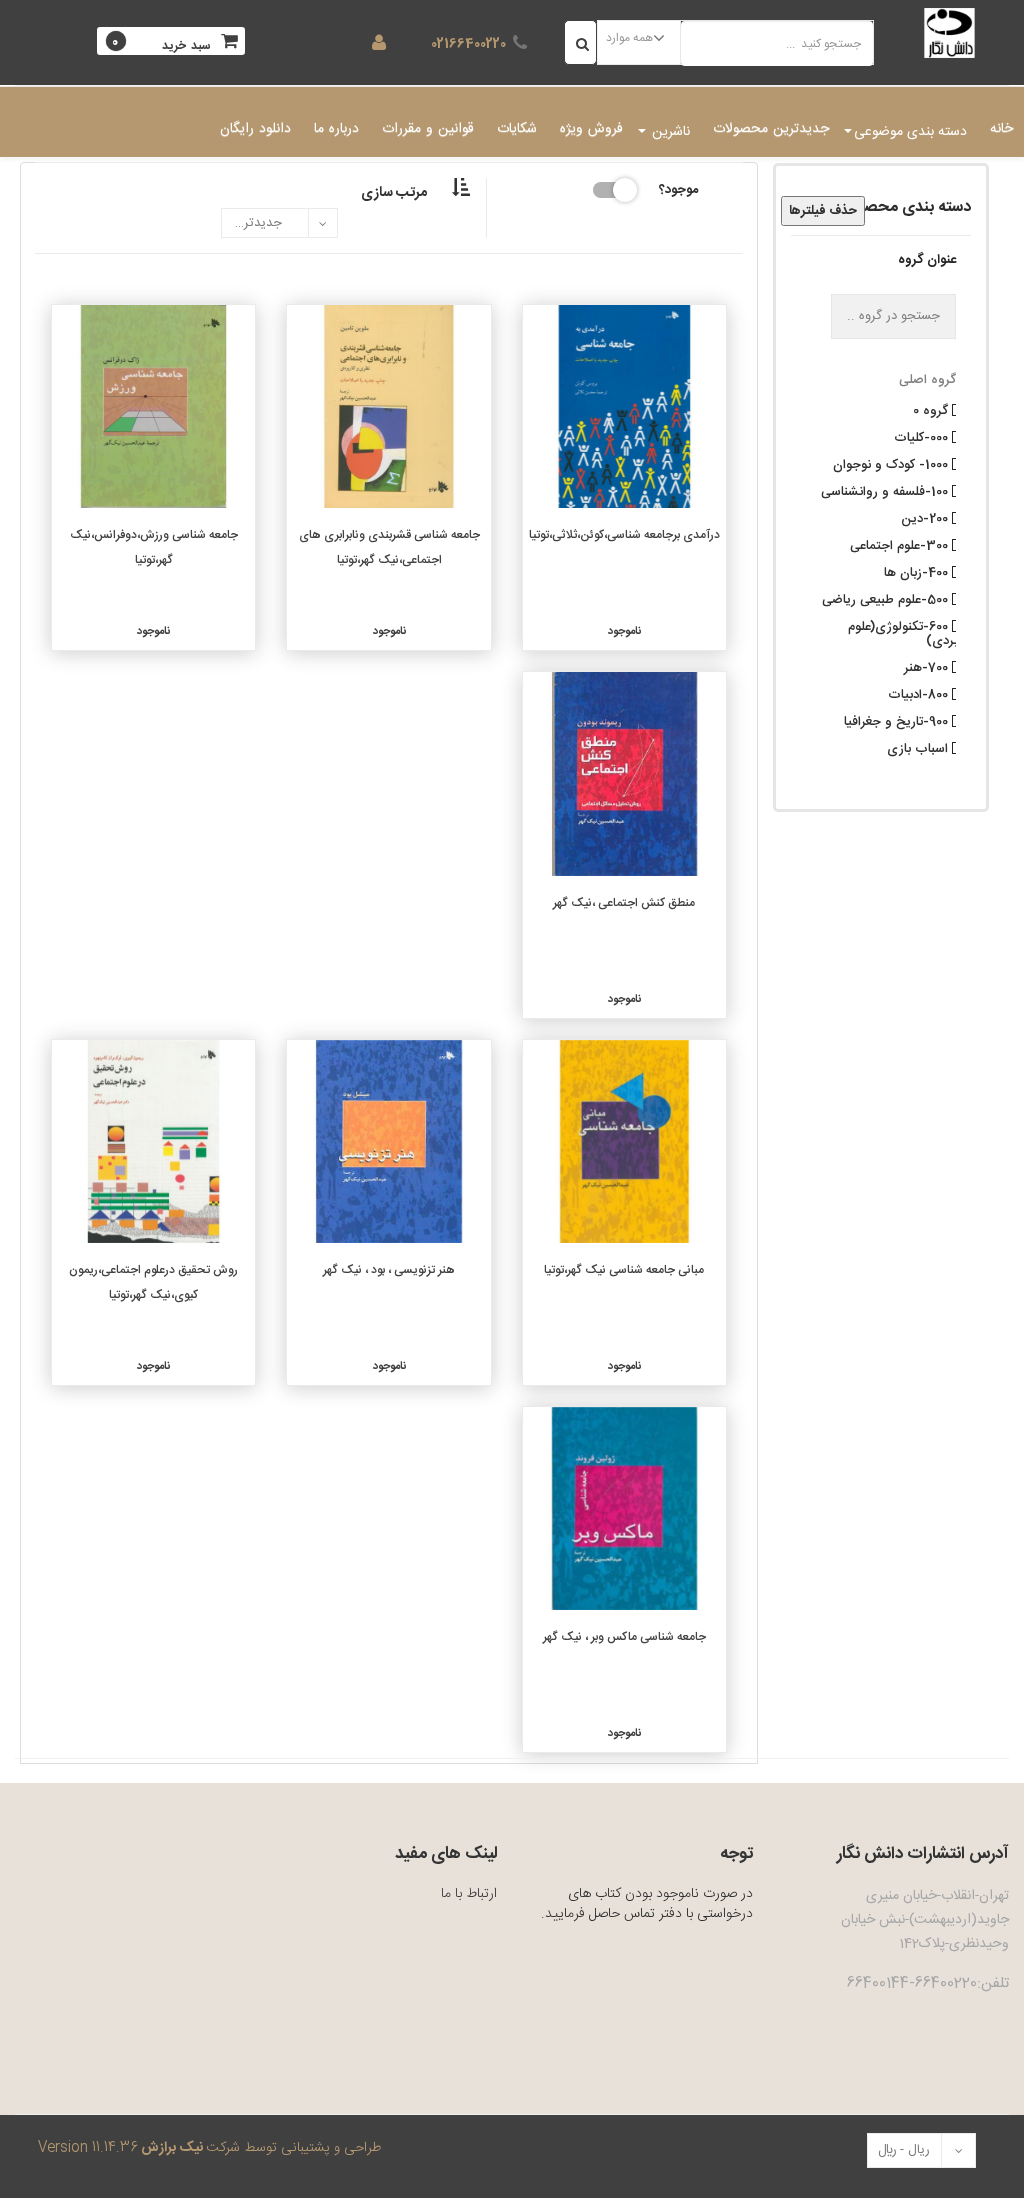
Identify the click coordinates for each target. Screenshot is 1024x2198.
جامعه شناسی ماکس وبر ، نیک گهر (624, 1637)
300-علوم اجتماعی (901, 544)
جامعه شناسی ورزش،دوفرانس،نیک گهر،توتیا (154, 547)
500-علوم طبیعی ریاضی (887, 598)
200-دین (926, 517)
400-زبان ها (918, 571)
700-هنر (928, 666)
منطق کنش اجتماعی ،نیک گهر (624, 903)
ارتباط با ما (469, 1894)
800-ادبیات (920, 693)
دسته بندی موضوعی (910, 132)
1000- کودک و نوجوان (892, 463)
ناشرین (669, 132)
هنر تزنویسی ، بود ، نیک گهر (389, 1270)
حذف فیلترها (823, 211)
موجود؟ (678, 188)
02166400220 (468, 44)
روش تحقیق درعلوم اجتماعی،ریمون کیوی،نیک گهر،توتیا (153, 1282)
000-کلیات (923, 436)
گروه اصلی (927, 380)
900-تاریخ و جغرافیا (898, 720)
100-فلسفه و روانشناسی (886, 490)
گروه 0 (932, 409)
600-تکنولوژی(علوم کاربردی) (909, 632)
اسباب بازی (919, 747)
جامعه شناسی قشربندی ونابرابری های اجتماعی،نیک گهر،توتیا (389, 547)
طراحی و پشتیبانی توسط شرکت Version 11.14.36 (209, 2148)
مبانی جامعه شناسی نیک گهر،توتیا (624, 1270)
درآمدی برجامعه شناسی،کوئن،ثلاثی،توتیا (624, 535)
